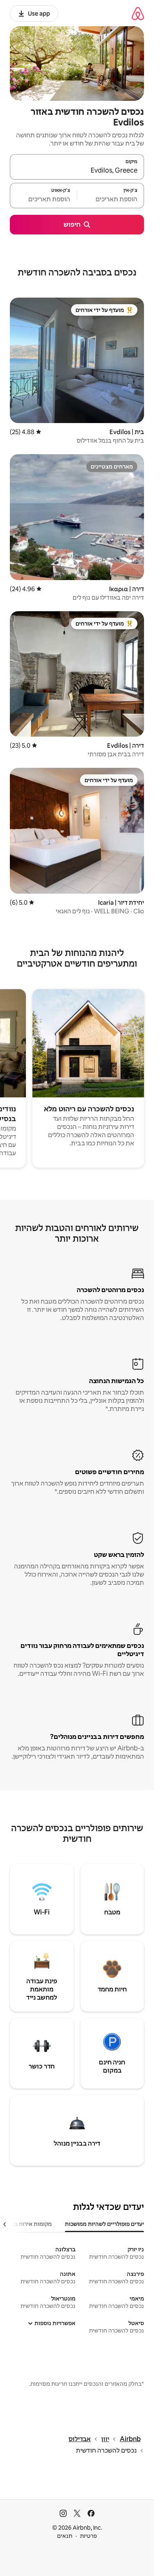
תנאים (65, 2536)
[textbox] (111, 199)
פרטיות (88, 2536)
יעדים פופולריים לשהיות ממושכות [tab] (104, 2224)
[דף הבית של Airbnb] (138, 13)
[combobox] (77, 171)
